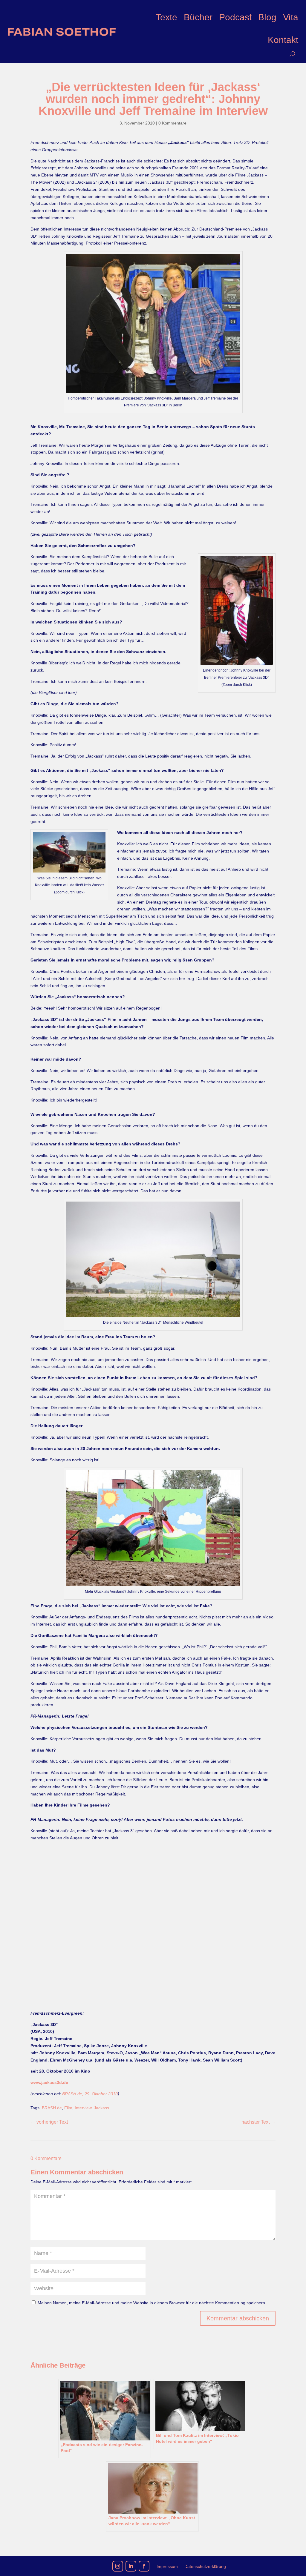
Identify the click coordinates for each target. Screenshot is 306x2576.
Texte (166, 17)
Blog (267, 17)
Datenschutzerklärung (205, 2567)
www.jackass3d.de (49, 2082)
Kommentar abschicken (238, 2318)
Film (68, 2108)
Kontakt (283, 40)
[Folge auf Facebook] (144, 2566)
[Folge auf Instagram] (118, 2566)
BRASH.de (52, 2108)
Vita (291, 17)
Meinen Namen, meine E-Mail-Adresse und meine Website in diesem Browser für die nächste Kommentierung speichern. (152, 2303)
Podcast (235, 17)
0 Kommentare (172, 123)
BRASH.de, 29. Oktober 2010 (90, 2094)
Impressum (167, 2567)
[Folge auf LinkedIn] (131, 2566)
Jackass (101, 2108)
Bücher (198, 17)
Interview (83, 2108)
